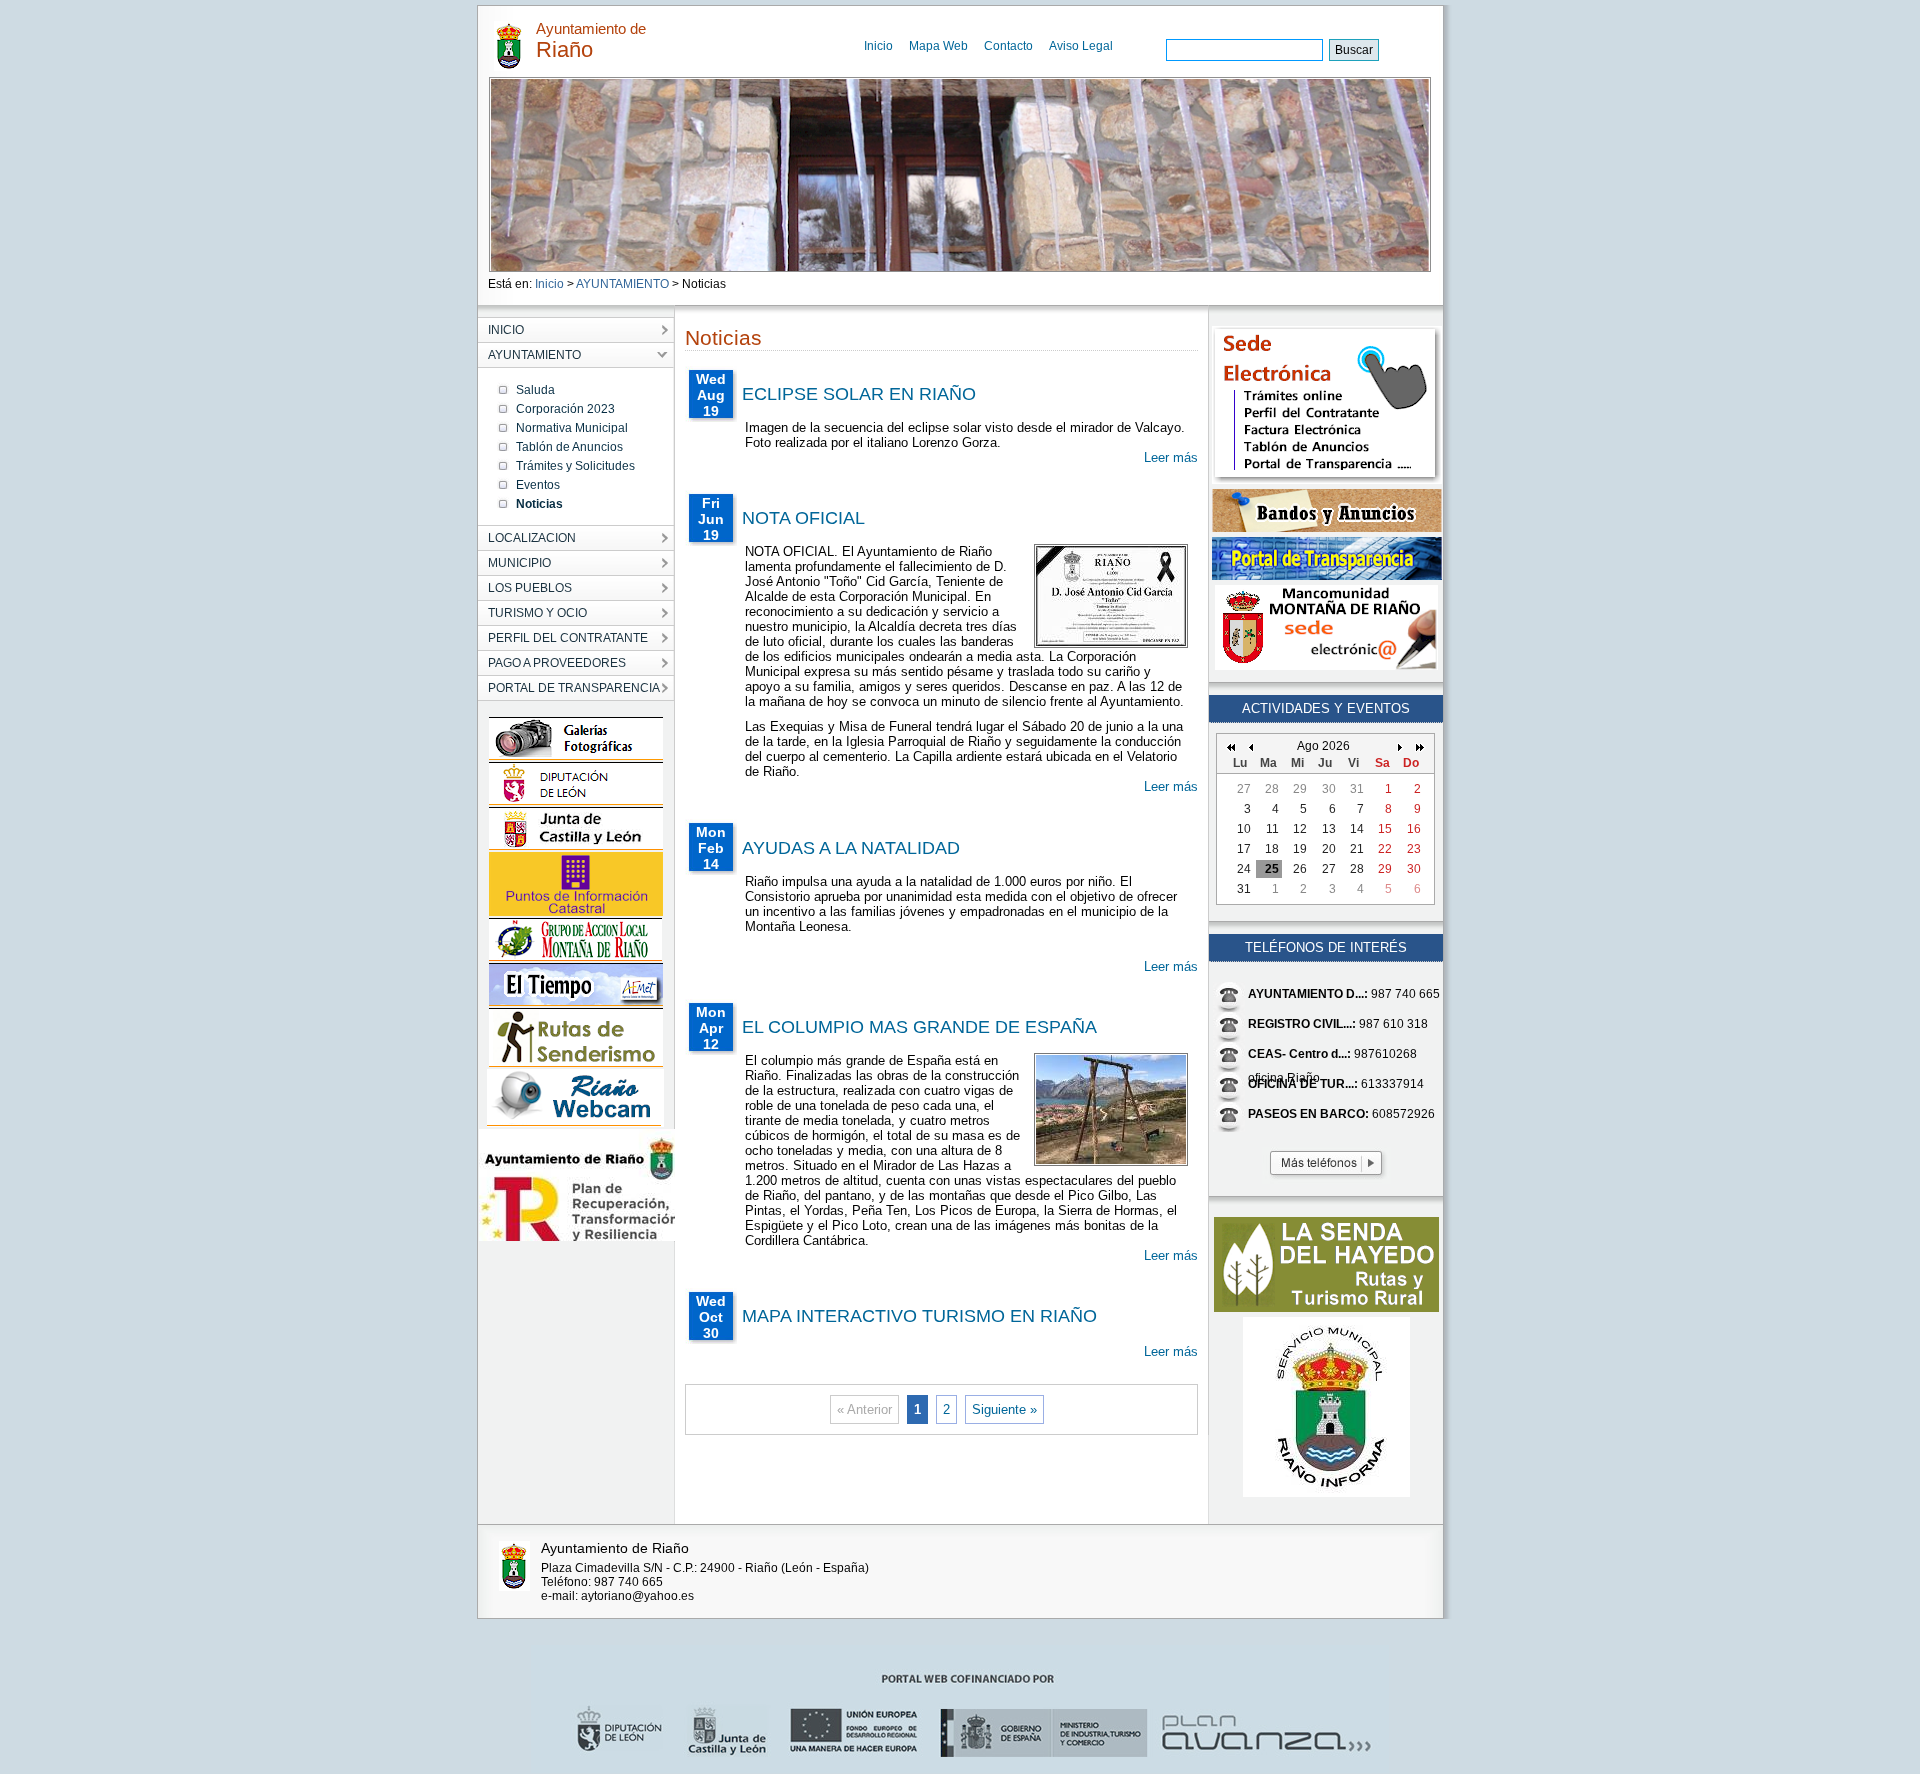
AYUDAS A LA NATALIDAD (851, 848)
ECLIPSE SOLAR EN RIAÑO (859, 394)
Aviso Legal (1081, 46)
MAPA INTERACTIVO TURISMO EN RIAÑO (919, 1316)
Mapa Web (938, 46)
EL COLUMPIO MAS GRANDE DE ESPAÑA (919, 1027)
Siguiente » (1004, 1409)
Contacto (1008, 46)
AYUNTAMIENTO (622, 284)
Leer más (1171, 457)
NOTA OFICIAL (803, 518)
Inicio (878, 46)
